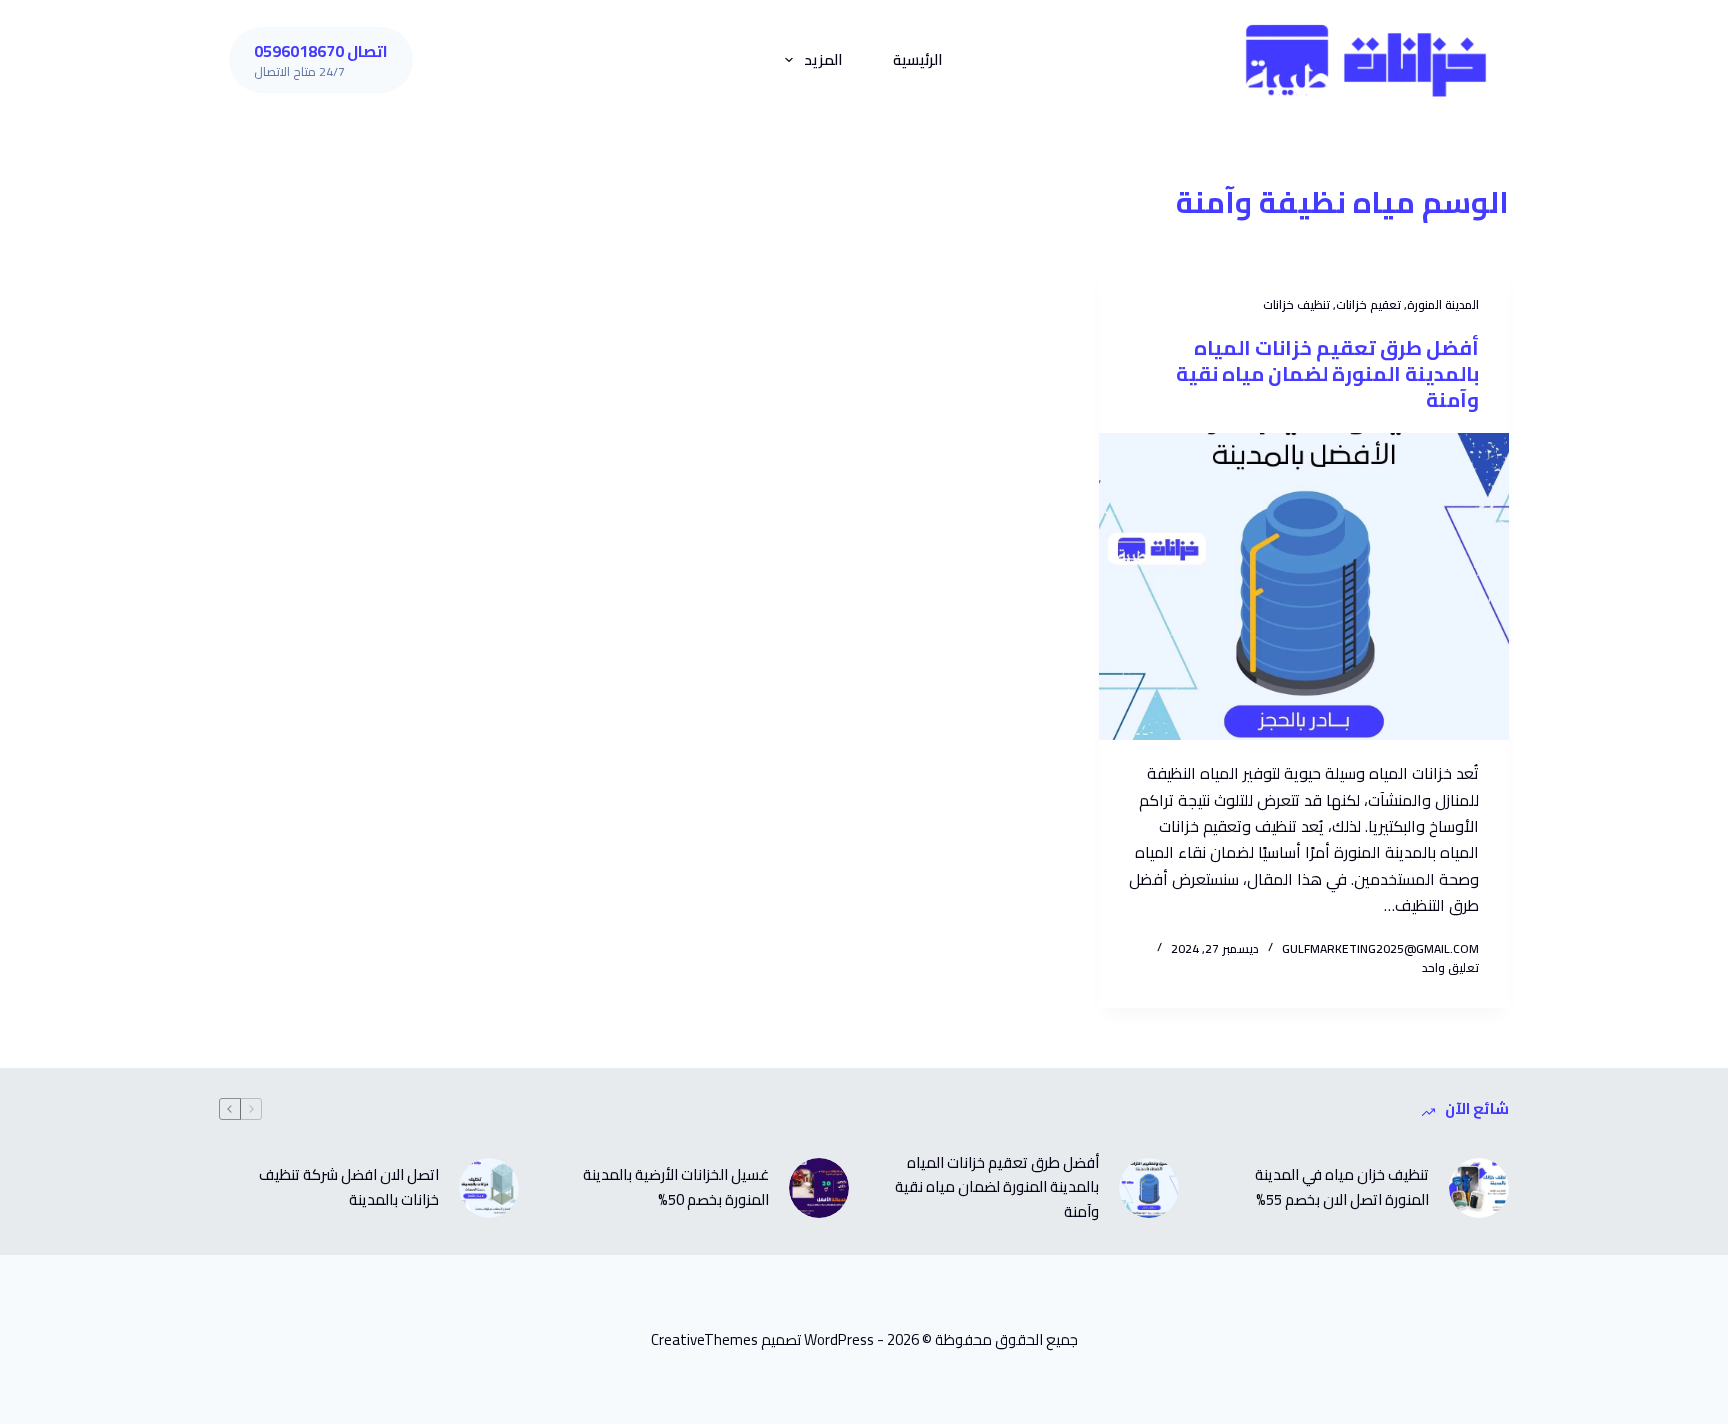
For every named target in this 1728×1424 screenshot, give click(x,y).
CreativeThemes (704, 1339)
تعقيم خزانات (1368, 304)
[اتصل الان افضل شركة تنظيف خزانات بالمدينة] (489, 1188)
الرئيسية (918, 59)
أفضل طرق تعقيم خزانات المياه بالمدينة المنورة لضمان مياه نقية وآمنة (1327, 373)
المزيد (823, 59)
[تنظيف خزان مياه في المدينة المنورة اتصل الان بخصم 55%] (1479, 1188)
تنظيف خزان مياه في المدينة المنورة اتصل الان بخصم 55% (1342, 1188)
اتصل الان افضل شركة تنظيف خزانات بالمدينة (349, 1188)
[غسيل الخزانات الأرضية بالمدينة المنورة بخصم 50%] (819, 1188)
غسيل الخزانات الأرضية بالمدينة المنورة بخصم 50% (676, 1188)
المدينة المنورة (1443, 304)
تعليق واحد (1450, 967)
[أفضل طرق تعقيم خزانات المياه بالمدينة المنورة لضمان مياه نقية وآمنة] (1304, 587)
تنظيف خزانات (1296, 304)
